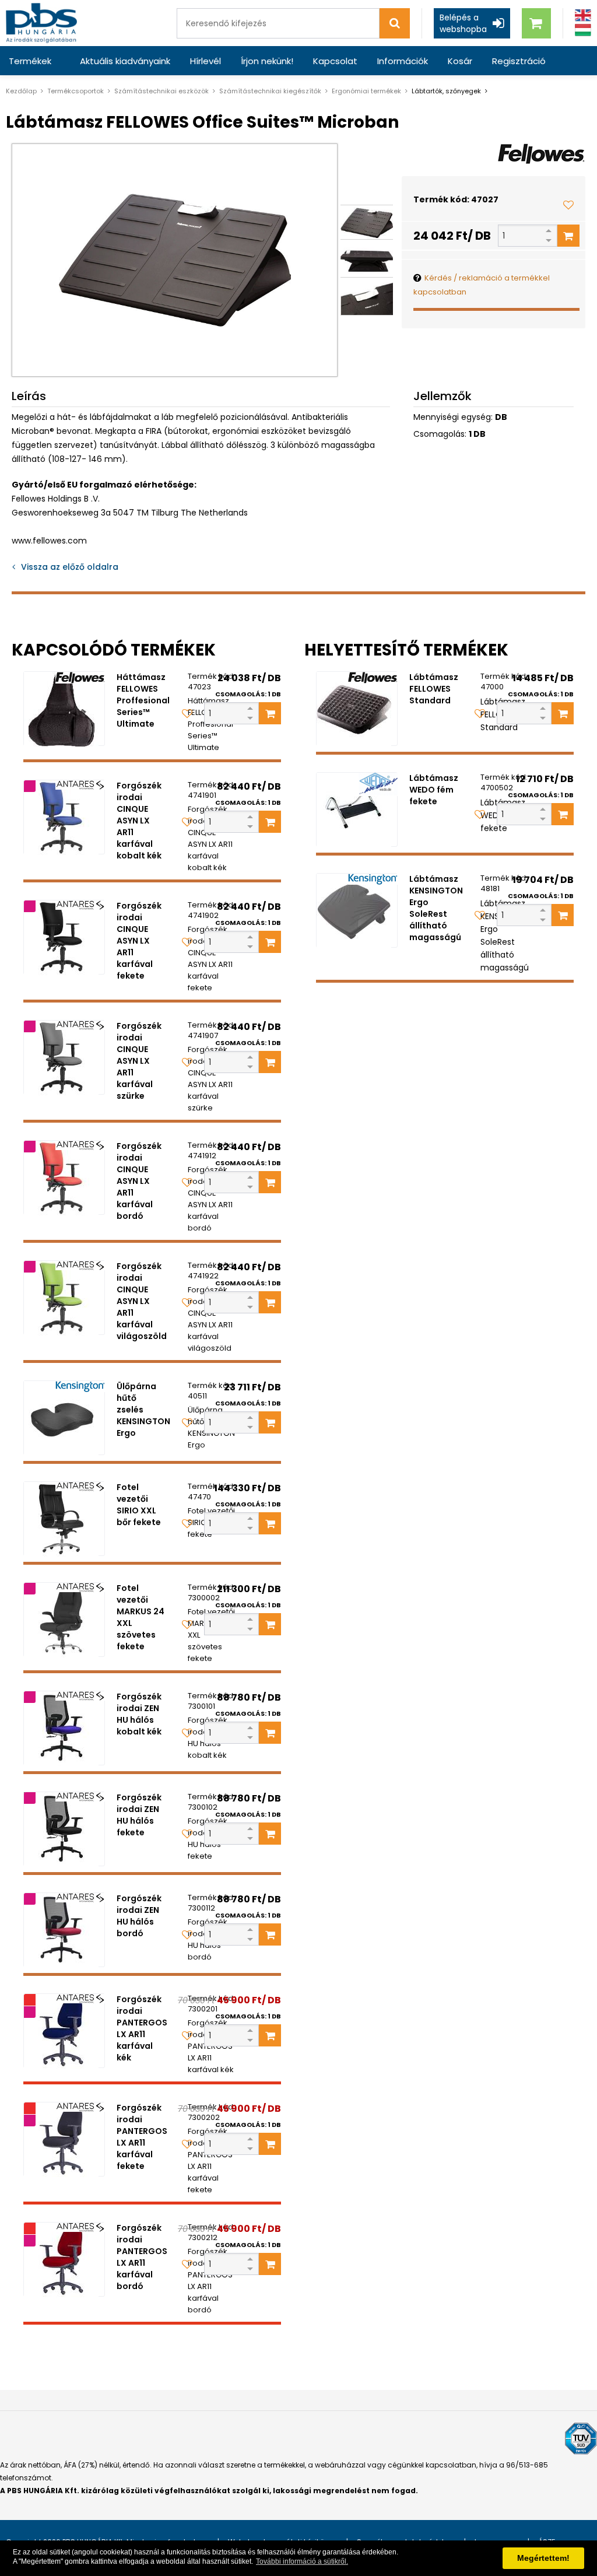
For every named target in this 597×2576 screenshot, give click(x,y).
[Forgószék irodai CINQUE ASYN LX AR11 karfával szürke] (64, 1057)
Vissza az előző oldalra (70, 567)
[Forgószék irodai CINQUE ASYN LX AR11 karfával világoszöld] (64, 1298)
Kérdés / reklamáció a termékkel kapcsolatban (482, 285)
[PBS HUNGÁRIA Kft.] (41, 23)
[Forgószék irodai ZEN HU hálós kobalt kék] (64, 1728)
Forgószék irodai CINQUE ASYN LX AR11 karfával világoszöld (142, 1301)
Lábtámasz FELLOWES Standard (434, 689)
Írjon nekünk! (267, 61)
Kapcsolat (335, 61)
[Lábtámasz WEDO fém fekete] (357, 809)
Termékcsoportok (75, 91)
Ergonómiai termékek (366, 91)
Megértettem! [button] (543, 2558)
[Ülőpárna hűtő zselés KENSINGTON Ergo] (64, 1418)
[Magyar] (583, 30)
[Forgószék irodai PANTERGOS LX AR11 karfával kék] (64, 2031)
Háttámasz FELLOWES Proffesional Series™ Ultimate (143, 700)
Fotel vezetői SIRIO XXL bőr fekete (139, 1505)
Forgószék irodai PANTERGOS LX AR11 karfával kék (142, 2028)
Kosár (460, 61)
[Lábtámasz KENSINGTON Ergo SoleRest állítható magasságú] (357, 910)
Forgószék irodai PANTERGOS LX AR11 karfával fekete (142, 2137)
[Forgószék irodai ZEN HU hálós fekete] (64, 1829)
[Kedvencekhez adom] (568, 205)
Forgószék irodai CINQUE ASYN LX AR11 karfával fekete (139, 941)
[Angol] (583, 15)
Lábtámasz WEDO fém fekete (434, 790)
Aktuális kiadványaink (125, 61)
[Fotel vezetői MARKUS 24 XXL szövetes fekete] (64, 1620)
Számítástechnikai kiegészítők (270, 91)
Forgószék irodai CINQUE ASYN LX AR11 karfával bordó (139, 1181)
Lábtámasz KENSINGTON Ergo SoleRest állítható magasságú (436, 908)
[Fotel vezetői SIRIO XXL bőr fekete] (64, 1519)
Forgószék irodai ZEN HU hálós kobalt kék (139, 1714)
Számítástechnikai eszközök (161, 91)
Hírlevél (206, 61)
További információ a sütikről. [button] (302, 2561)
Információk (403, 61)
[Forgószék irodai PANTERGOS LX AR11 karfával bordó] (64, 2259)
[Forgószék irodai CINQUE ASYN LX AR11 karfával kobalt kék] (64, 817)
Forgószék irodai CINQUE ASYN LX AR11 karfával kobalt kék (139, 821)
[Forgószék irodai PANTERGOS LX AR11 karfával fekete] (64, 2139)
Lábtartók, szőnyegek (446, 91)
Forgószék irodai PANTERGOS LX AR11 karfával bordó (142, 2257)
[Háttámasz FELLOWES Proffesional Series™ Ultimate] (64, 709)
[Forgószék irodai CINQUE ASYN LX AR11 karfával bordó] (64, 1177)
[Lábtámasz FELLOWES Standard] (357, 709)
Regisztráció (519, 61)
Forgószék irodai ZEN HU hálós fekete (139, 1815)
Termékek (30, 61)
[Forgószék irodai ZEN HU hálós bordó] (64, 1930)
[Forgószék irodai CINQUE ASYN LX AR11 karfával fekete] (64, 937)
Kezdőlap (21, 91)
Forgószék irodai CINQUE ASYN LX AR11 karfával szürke (139, 1061)
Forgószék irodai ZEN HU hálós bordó (139, 1916)
